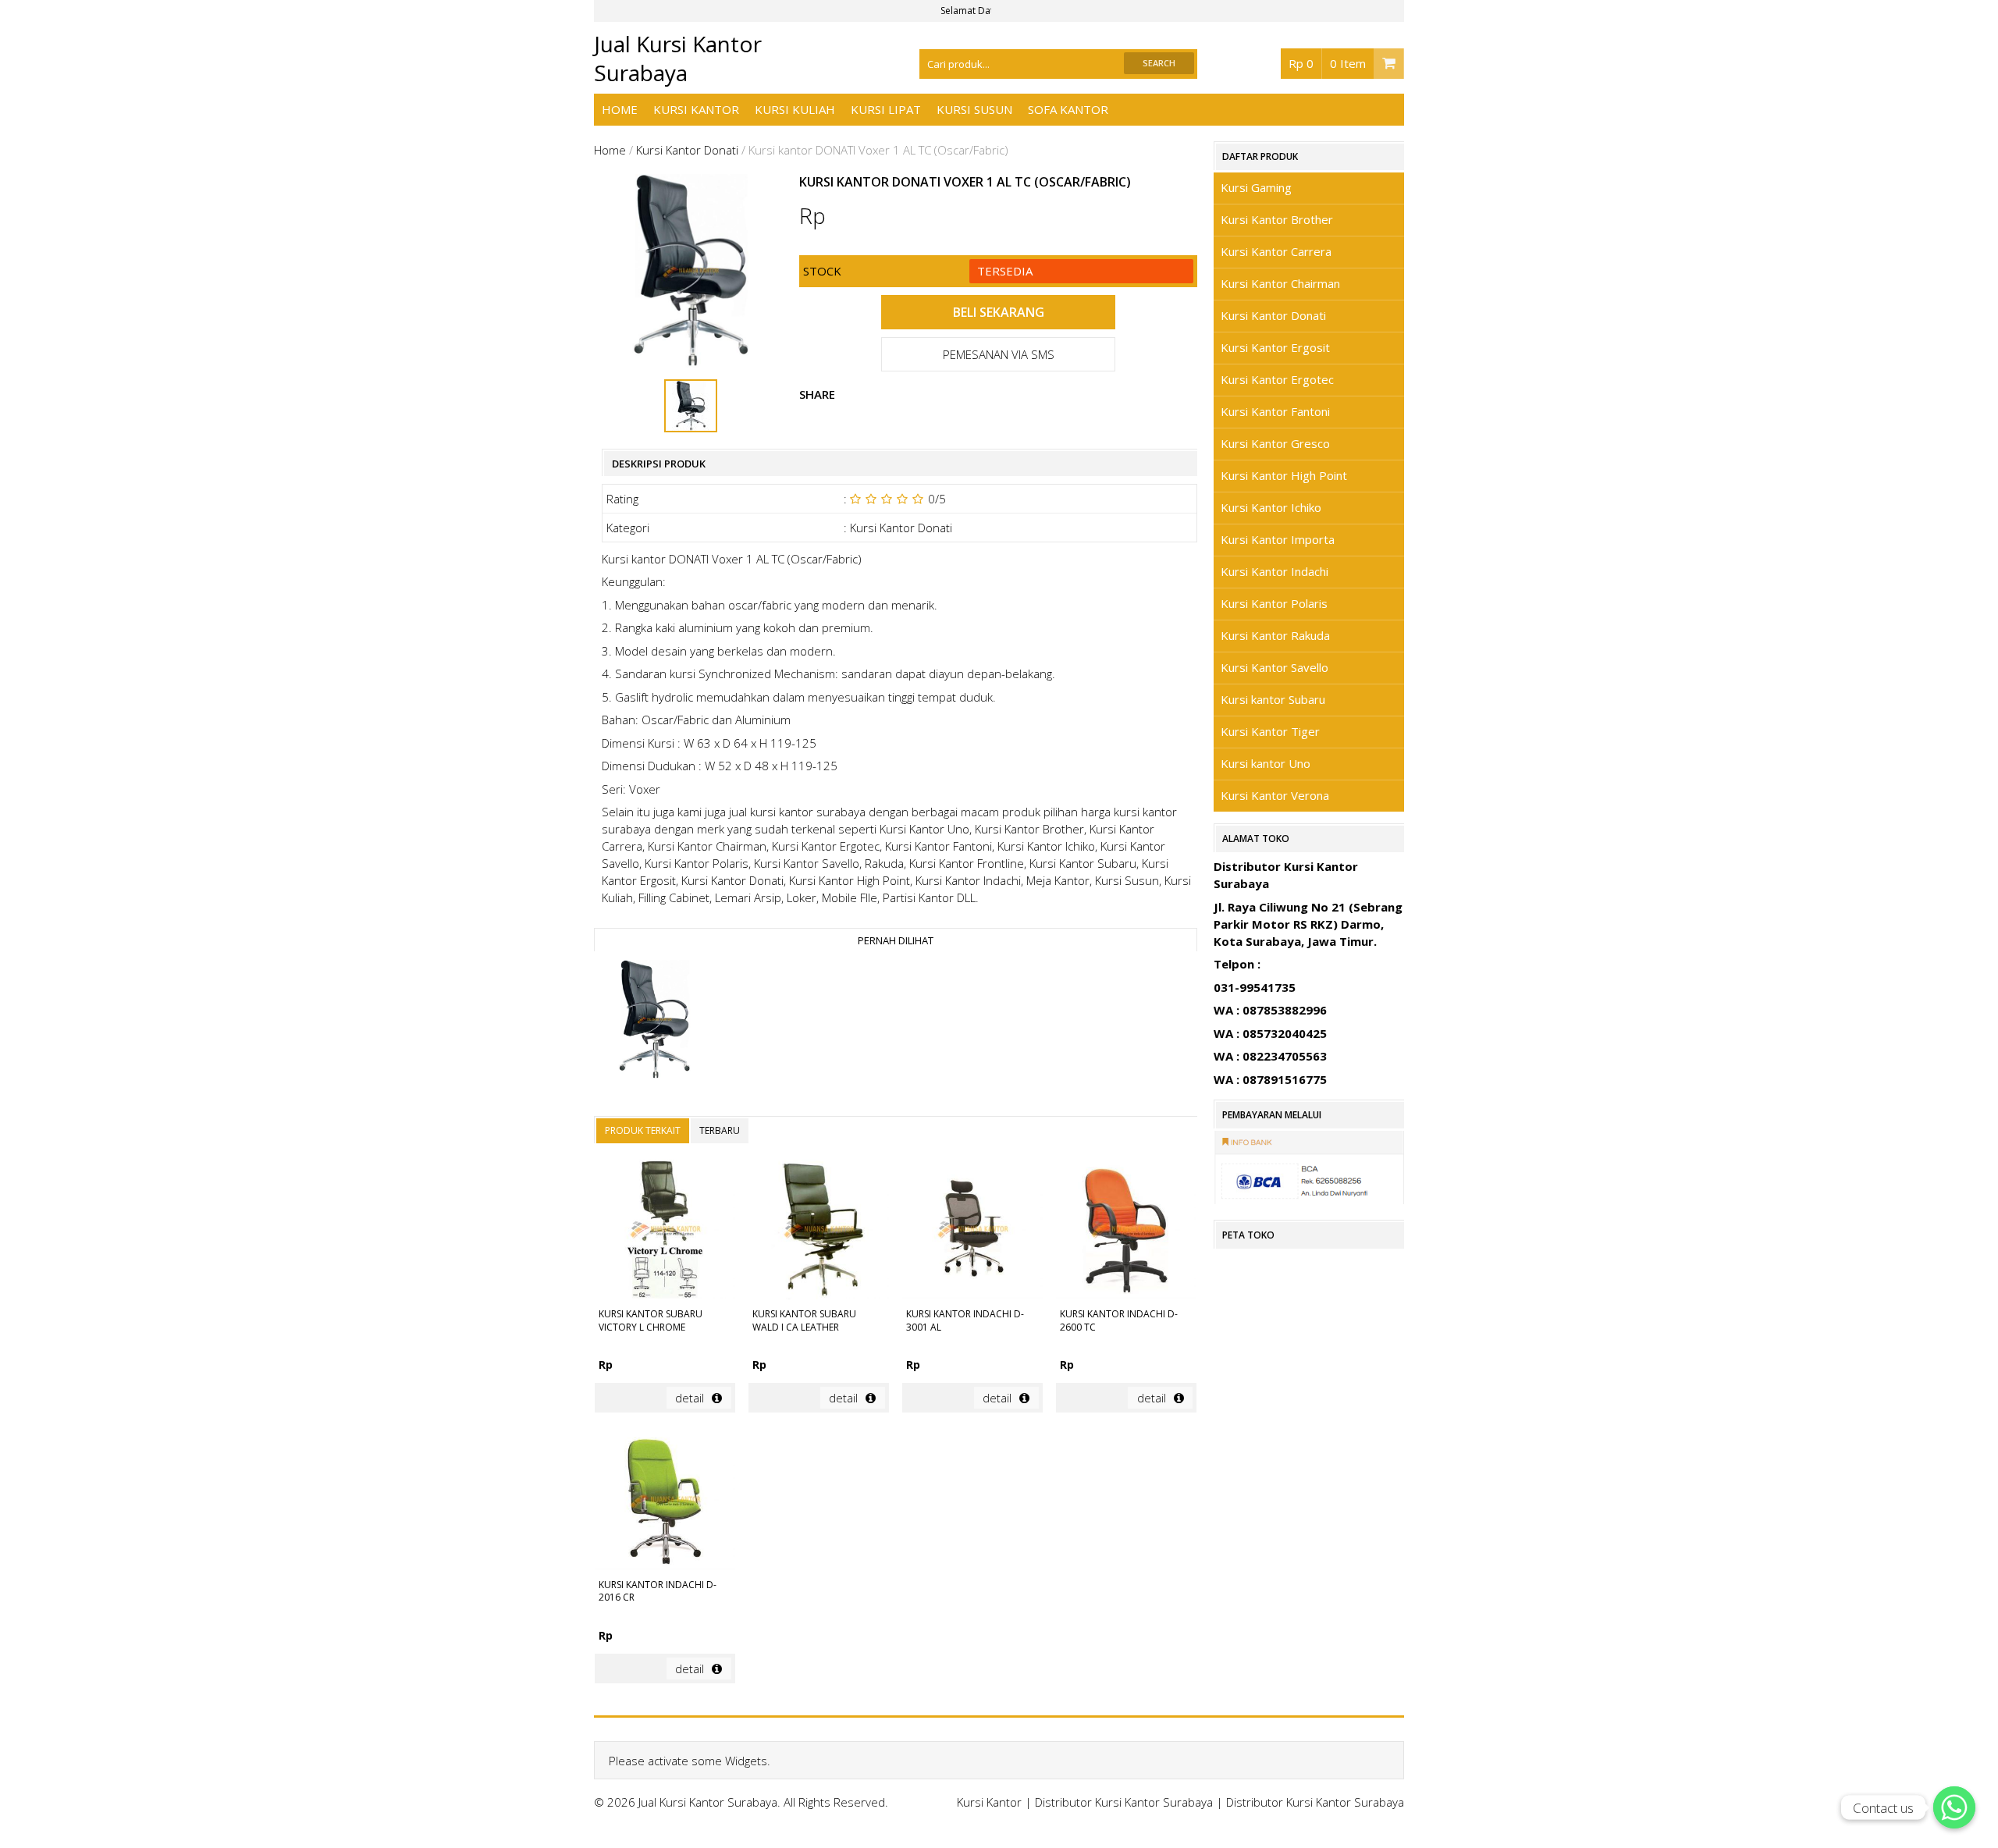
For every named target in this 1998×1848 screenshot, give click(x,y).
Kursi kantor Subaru (1273, 699)
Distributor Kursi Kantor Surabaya (1124, 1802)
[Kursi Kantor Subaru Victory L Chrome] (665, 1232)
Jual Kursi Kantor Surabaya (678, 58)
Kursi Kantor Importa (1278, 539)
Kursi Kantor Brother (1277, 219)
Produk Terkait (643, 1130)
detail (690, 1398)
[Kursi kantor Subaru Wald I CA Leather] (819, 1232)
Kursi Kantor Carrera (1276, 251)
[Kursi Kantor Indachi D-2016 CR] (665, 1502)
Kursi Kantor (696, 109)
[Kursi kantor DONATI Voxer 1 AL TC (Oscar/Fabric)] (654, 1022)
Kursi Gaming (1256, 187)
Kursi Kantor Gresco (1275, 443)
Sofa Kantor (1068, 109)
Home (620, 109)
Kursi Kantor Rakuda (1275, 635)
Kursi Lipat (886, 109)
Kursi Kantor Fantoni (1275, 411)
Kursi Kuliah (795, 109)
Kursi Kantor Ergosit (1275, 347)
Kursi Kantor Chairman (1280, 283)
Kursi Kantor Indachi (1275, 571)
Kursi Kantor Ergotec (1277, 379)
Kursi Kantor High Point (1284, 475)
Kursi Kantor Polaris (1274, 603)
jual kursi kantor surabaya (797, 812)
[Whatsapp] (1954, 1807)
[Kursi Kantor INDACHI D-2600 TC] (1126, 1232)
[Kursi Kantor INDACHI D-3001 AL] (972, 1232)
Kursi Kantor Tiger (1270, 731)
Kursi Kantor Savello (1275, 667)
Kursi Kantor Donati (687, 150)
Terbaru (720, 1130)
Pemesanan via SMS (999, 354)
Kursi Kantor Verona (1275, 795)
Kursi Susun (974, 109)
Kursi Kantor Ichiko (1271, 507)
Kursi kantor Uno (1266, 763)
